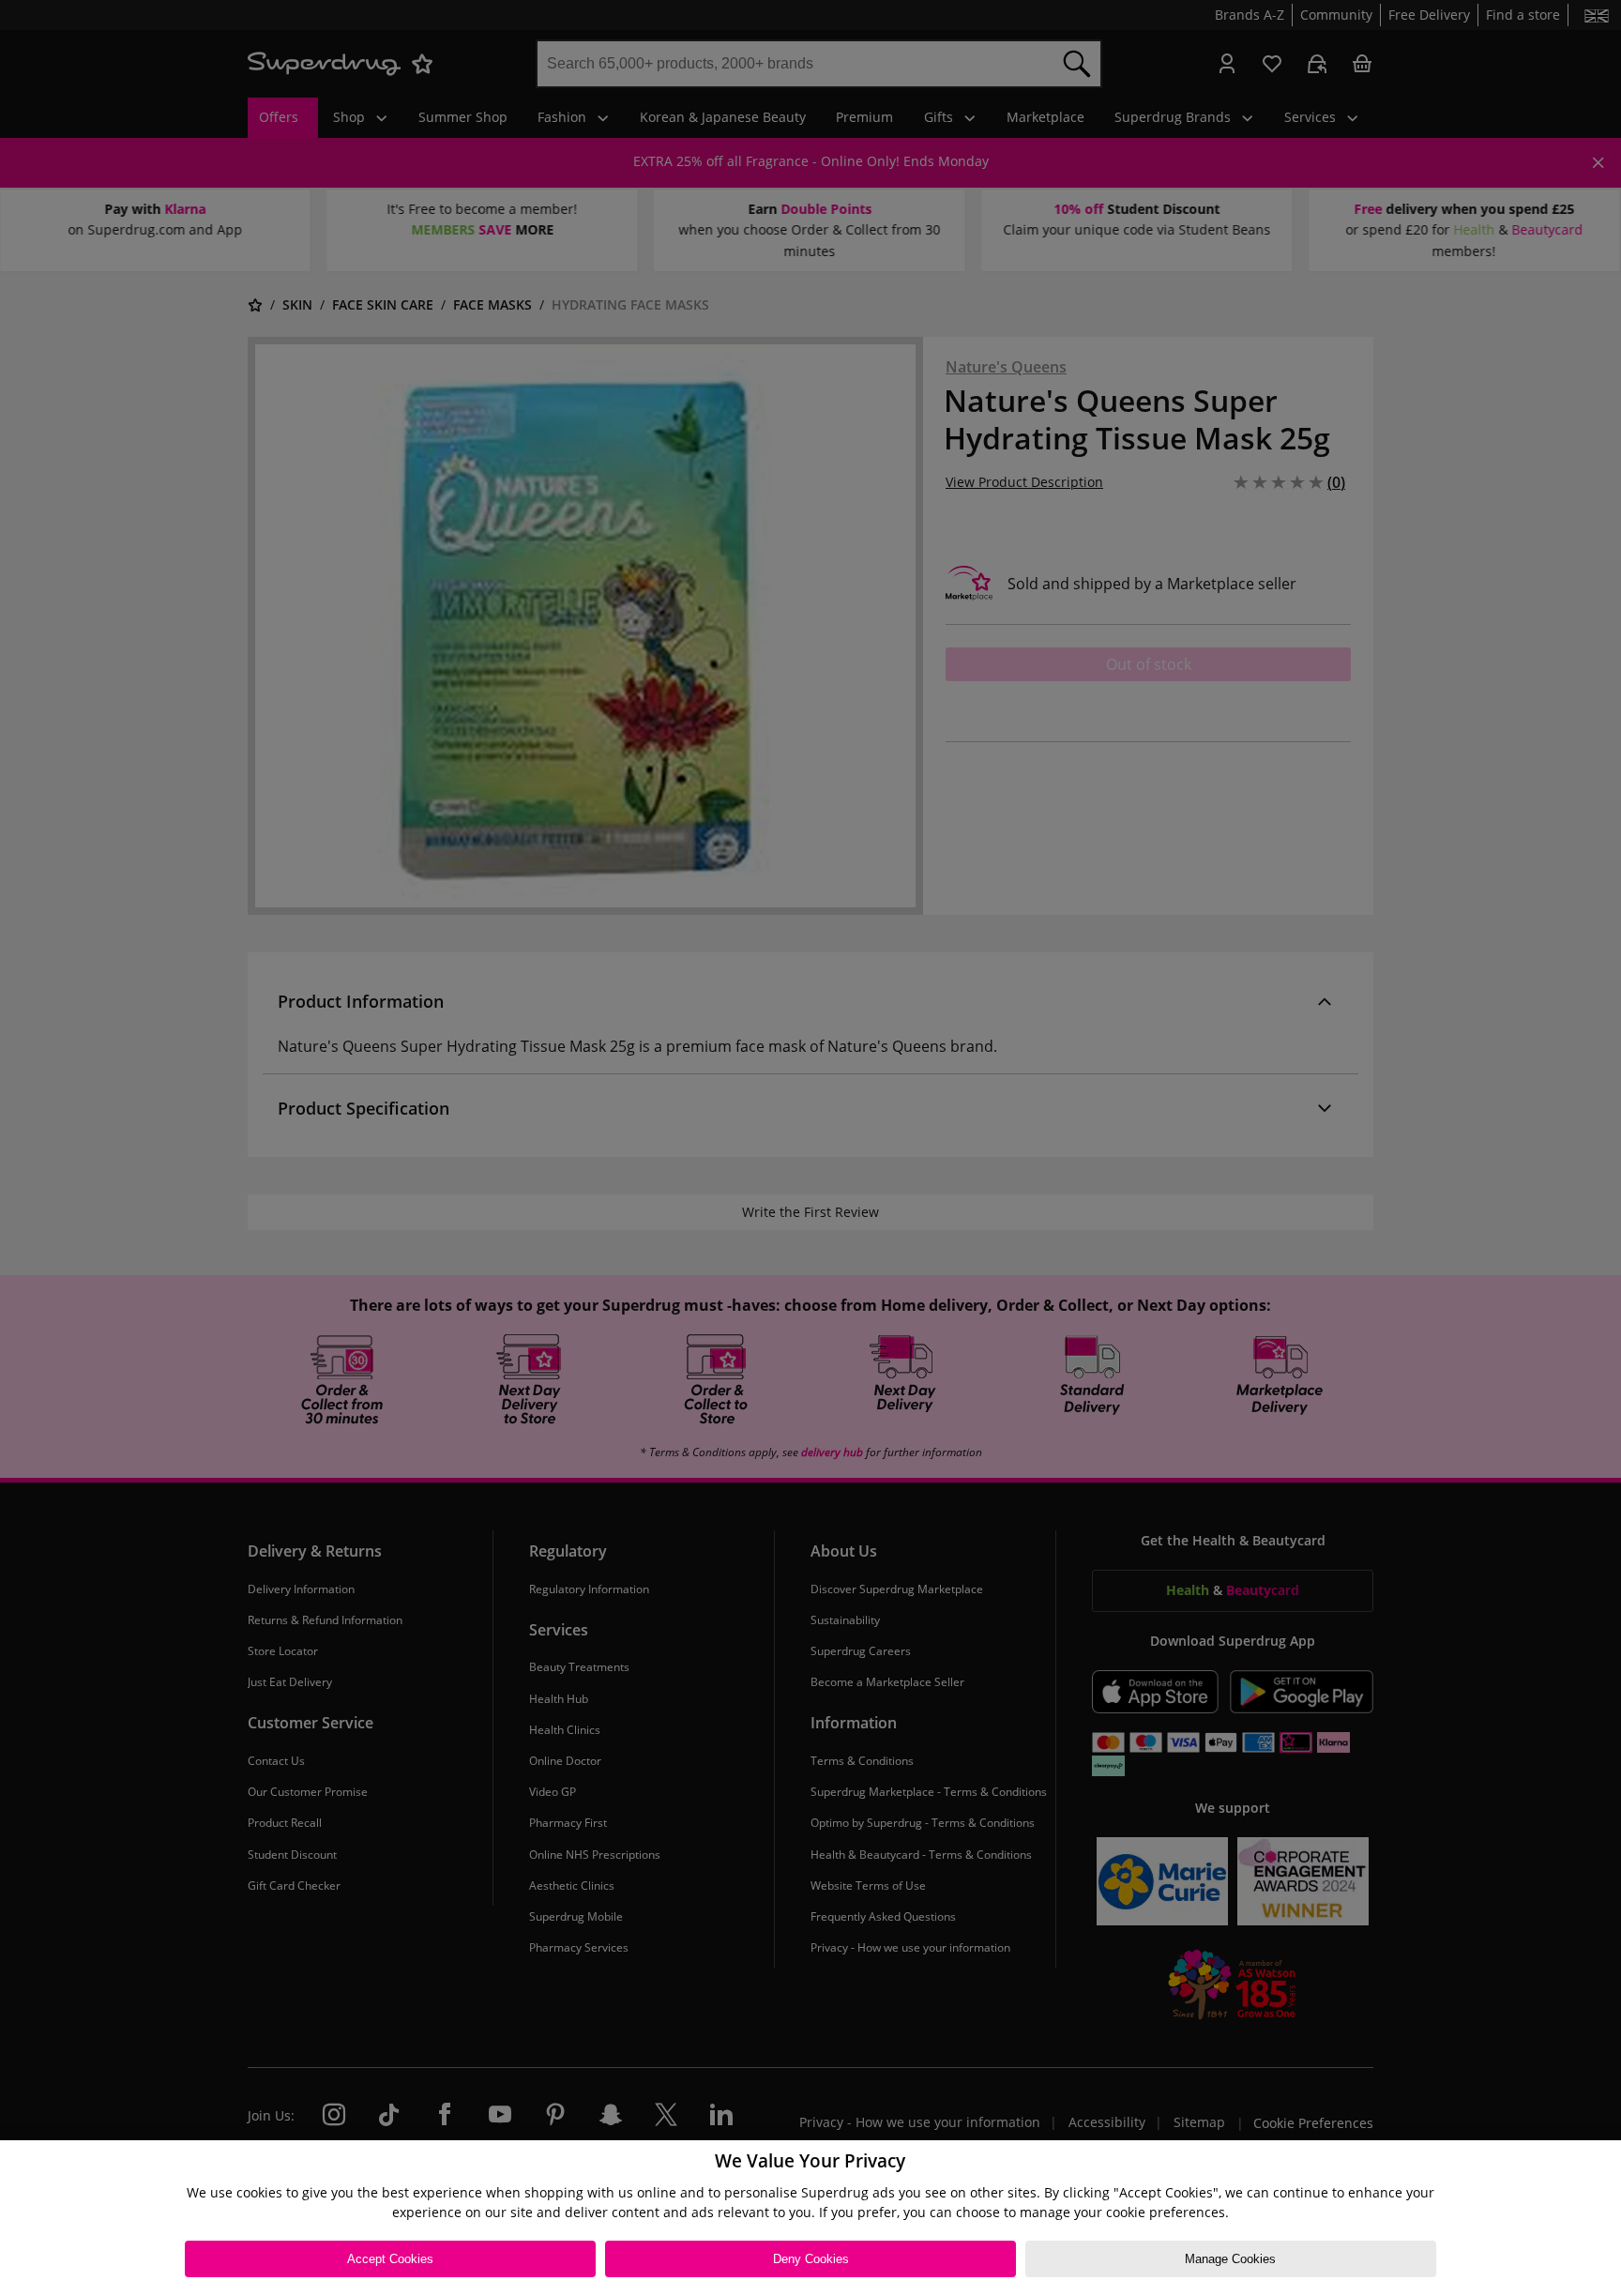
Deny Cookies (811, 2259)
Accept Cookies (390, 2259)
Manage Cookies (1230, 2259)
